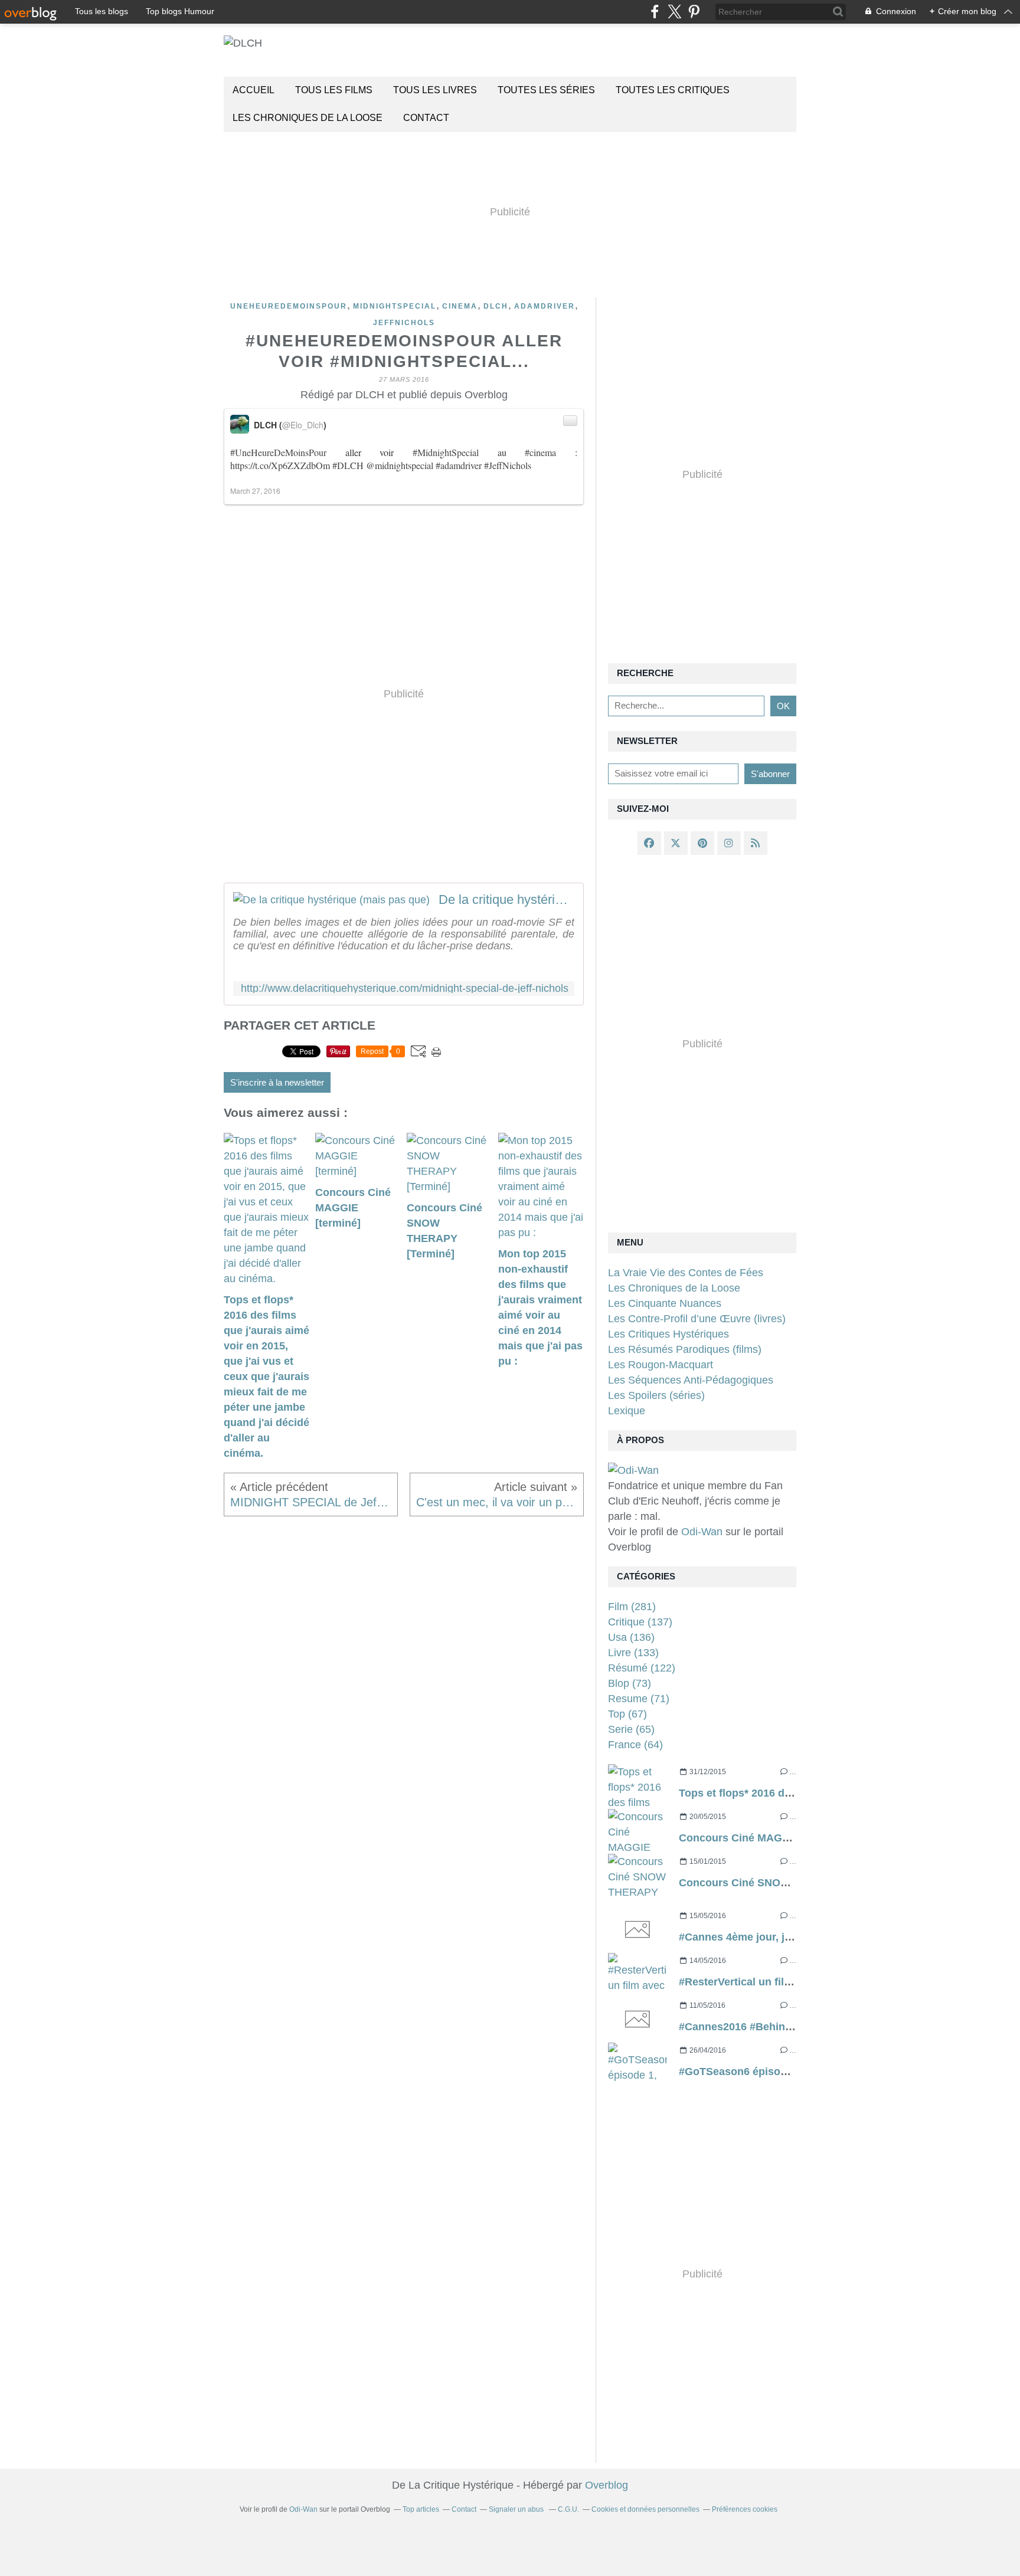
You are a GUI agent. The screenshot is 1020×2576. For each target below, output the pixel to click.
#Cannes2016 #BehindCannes (754, 2027)
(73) (630, 1683)
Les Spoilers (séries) (656, 1395)
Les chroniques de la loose (308, 118)
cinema (460, 306)
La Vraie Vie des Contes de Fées (686, 1273)
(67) (627, 1714)
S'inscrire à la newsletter (277, 1083)
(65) (631, 1729)
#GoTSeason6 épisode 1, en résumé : (773, 2072)
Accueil (254, 90)
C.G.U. (568, 2509)
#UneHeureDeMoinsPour (278, 452)
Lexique (627, 1411)
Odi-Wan (702, 1532)
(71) (639, 1699)
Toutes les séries (546, 90)
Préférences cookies (745, 2509)
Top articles (421, 2509)
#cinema (540, 452)
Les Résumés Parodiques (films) (685, 1349)
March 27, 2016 (255, 491)
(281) (632, 1607)
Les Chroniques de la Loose (674, 1288)
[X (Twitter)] (674, 12)
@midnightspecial (400, 465)
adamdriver (545, 306)
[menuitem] (254, 91)
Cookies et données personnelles (645, 2509)
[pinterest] (694, 12)
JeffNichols (404, 323)
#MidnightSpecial (446, 452)
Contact (426, 118)
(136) (631, 1637)
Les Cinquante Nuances (665, 1303)
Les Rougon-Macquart (661, 1365)
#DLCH (348, 465)
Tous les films (334, 90)
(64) (635, 1745)
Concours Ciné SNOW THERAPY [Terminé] (787, 1883)
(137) (640, 1622)
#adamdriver (459, 465)
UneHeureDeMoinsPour (289, 306)
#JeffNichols (508, 465)
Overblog (607, 2485)
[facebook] (655, 12)
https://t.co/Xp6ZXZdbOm (280, 465)
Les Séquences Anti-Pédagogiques (691, 1380)
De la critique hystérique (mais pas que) (506, 899)
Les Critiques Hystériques (668, 1334)
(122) (642, 1668)
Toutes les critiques (673, 90)
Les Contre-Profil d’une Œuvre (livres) (697, 1319)
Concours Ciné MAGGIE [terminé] (764, 1838)
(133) (633, 1653)
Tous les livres (435, 90)
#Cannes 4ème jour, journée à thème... (775, 1937)
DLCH (496, 306)
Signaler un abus (517, 2509)
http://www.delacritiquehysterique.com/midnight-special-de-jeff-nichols (405, 989)
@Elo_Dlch (303, 425)
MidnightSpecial (395, 306)
